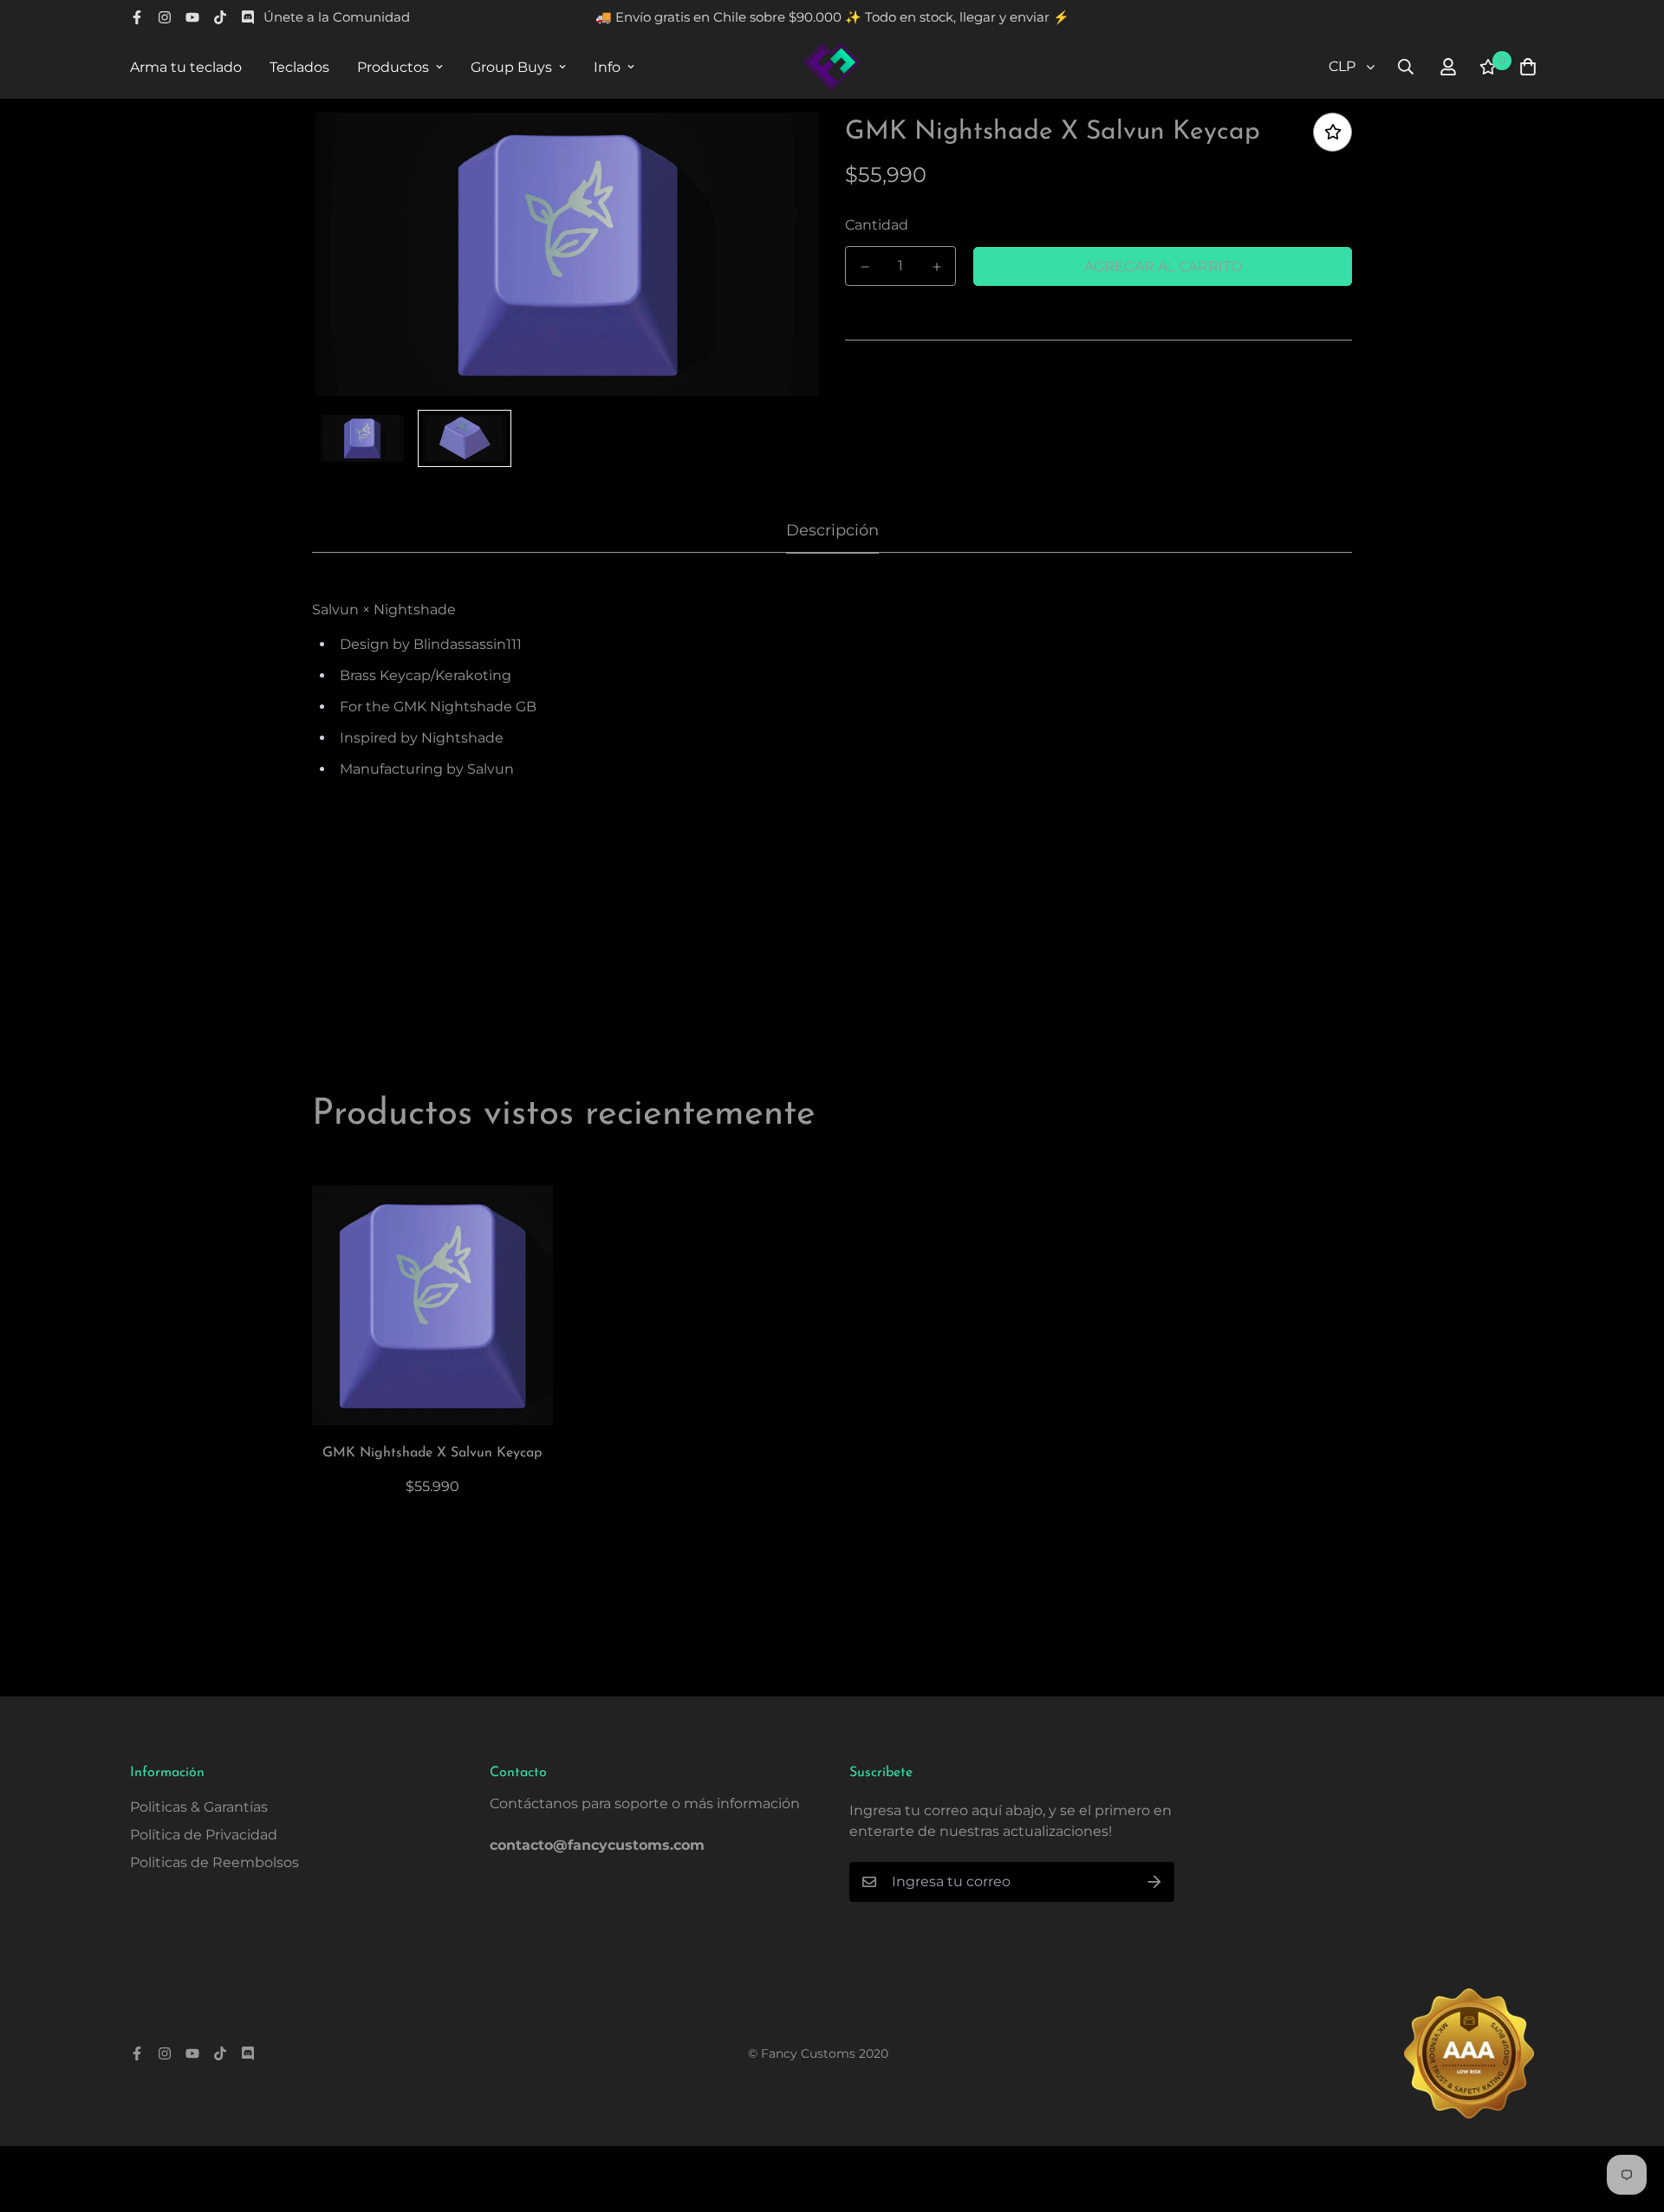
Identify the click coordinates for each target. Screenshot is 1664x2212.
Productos (393, 67)
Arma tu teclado (186, 67)
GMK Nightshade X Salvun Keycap (432, 1453)
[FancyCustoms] (832, 67)
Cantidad (877, 225)
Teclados (299, 67)
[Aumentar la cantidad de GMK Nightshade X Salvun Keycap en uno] (936, 267)
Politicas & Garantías (199, 1807)
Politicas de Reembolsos (214, 1862)
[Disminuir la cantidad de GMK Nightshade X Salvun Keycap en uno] (864, 267)
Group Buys (511, 67)
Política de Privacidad (204, 1835)
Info (607, 67)
